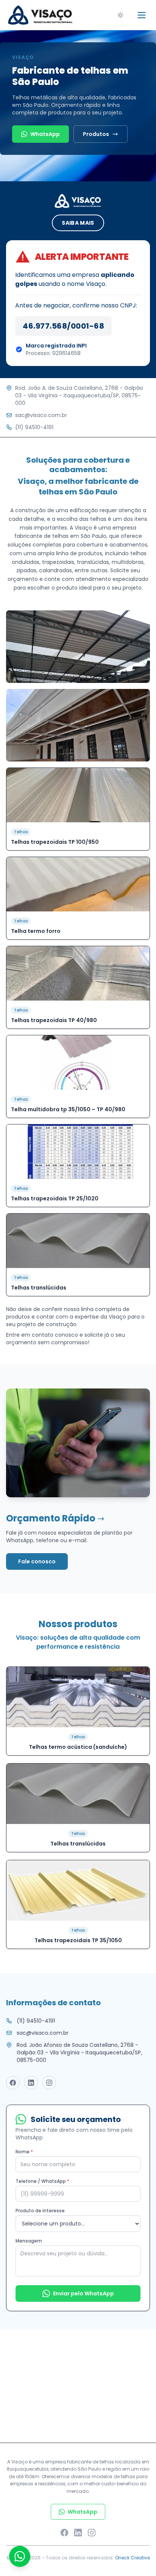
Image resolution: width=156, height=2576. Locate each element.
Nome (24, 2152)
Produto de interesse (40, 2211)
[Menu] (142, 15)
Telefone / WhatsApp (42, 2181)
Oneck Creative (133, 2558)
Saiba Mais (78, 223)
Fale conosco (37, 1561)
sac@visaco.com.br (41, 415)
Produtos (96, 134)
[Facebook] (64, 2533)
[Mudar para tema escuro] (120, 15)
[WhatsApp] (20, 2556)
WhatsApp (45, 134)
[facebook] (13, 2083)
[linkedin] (31, 2083)
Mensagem (29, 2241)
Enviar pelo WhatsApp (83, 2293)
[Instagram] (92, 2533)
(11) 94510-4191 (34, 427)
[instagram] (49, 2083)
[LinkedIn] (78, 2533)
